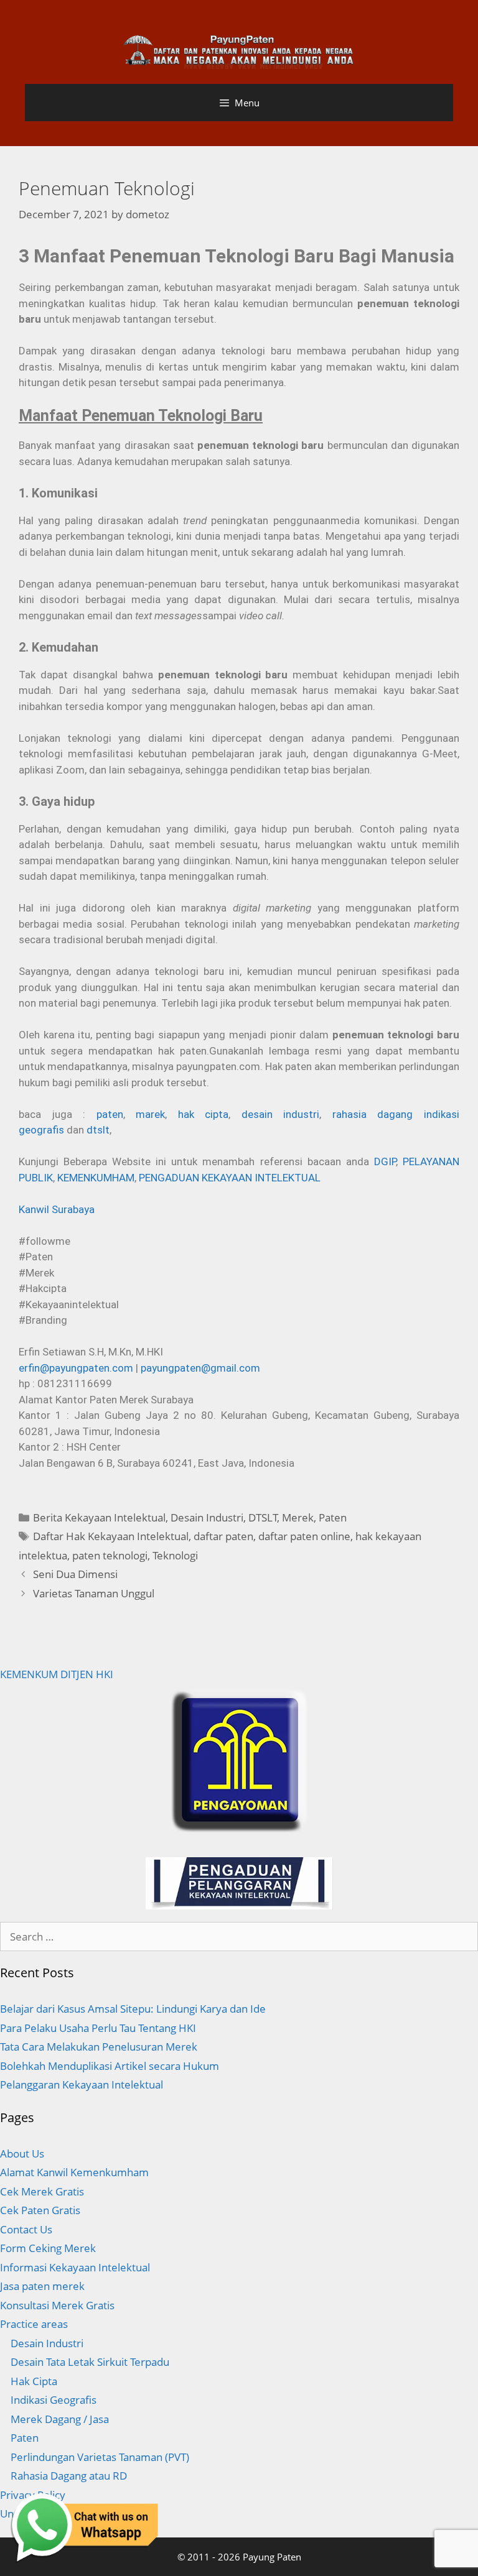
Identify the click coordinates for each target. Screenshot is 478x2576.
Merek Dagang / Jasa (60, 2419)
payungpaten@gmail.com (200, 1368)
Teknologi (175, 1555)
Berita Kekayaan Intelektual (99, 1517)
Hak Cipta (34, 2381)
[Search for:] (239, 1937)
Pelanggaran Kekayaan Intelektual (82, 2084)
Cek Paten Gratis (40, 2210)
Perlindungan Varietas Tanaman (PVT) (100, 2457)
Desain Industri (207, 1517)
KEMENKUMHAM (96, 1178)
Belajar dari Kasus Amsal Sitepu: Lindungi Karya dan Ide (133, 2009)
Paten (333, 1517)
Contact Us (26, 2229)
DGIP (385, 1161)
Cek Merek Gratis (42, 2191)
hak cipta (204, 1114)
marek (150, 1114)
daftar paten (223, 1536)
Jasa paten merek (42, 2286)
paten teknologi (110, 1555)
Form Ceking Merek (48, 2248)
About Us (22, 2154)
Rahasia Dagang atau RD (69, 2476)
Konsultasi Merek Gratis (57, 2305)
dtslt (98, 1130)
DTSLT (263, 1517)
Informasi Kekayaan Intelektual (75, 2267)
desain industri (281, 1114)
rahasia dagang (373, 1114)
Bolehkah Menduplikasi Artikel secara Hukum (110, 2066)
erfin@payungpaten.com (76, 1368)
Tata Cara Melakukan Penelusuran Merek (99, 2047)
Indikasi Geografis (54, 2400)
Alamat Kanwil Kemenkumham (74, 2172)
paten (110, 1114)
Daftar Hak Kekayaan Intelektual (111, 1536)
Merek (298, 1517)
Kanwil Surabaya (57, 1209)
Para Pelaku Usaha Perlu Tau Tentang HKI (98, 2028)
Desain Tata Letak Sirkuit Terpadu (90, 2362)
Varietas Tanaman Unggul (94, 1593)
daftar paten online (304, 1536)
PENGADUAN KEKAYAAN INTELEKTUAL (230, 1178)
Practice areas (34, 2324)
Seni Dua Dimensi (75, 1574)
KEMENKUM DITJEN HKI (57, 1674)
